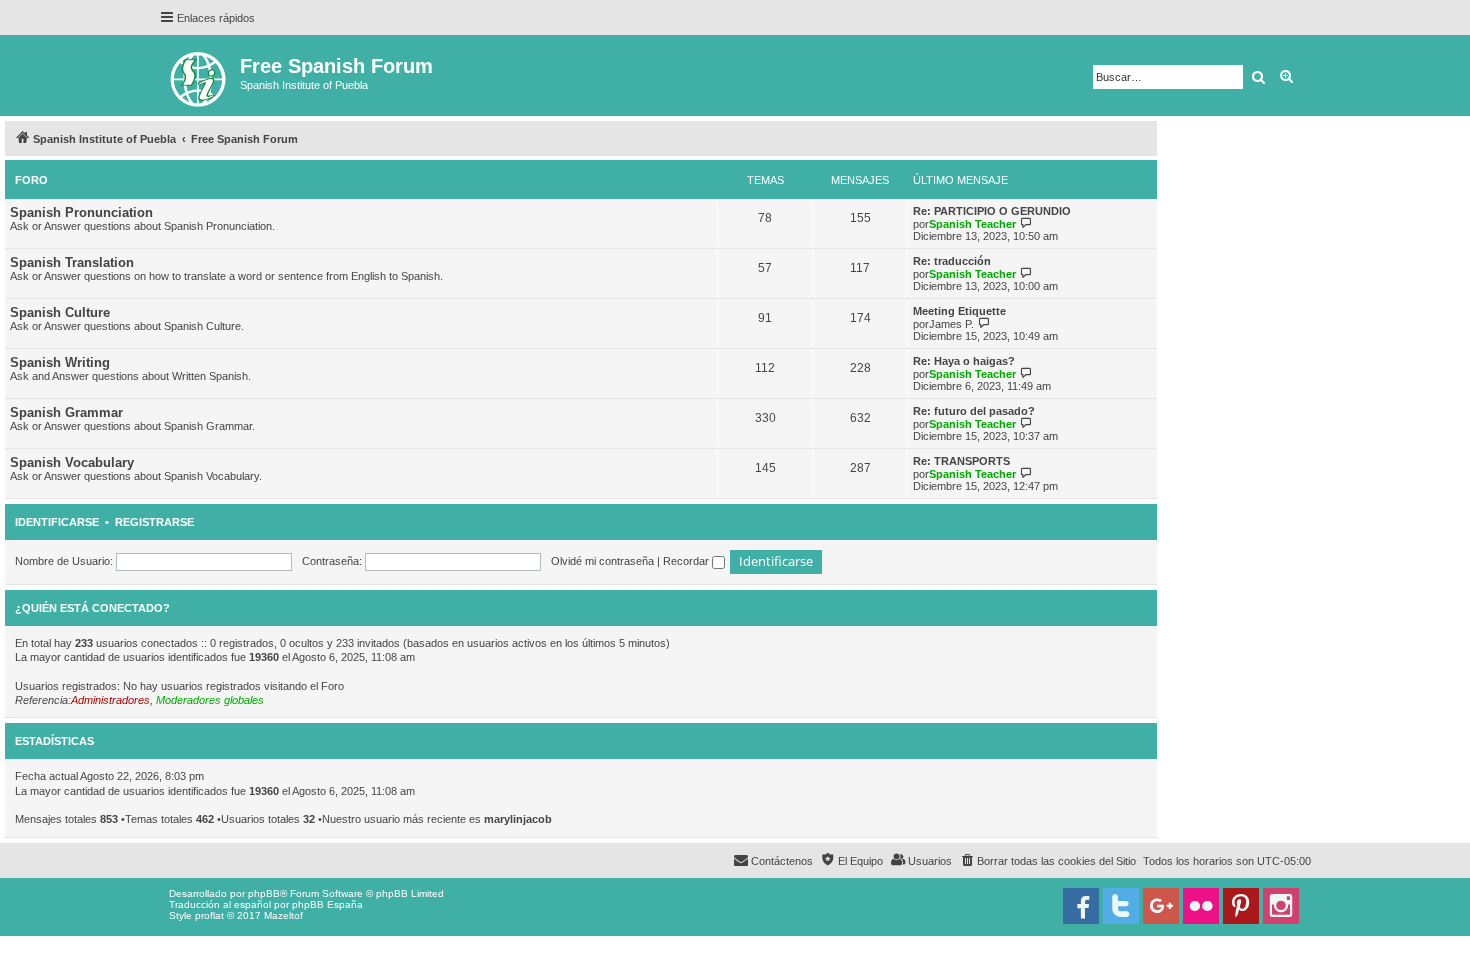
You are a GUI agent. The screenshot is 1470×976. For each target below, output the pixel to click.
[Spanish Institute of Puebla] (199, 75)
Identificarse (57, 522)
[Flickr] (1201, 906)
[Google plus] (1161, 906)
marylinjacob (518, 819)
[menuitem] (1047, 861)
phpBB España (327, 904)
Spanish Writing (60, 362)
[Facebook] (1081, 906)
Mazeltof (283, 915)
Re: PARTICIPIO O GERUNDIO (992, 211)
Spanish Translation (72, 262)
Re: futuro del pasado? (974, 411)
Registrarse (154, 522)
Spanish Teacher (972, 224)
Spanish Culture (60, 312)
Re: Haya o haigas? (964, 361)
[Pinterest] (1241, 906)
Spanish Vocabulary (72, 462)
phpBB (264, 893)
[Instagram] (1281, 906)
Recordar (687, 561)
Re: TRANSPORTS (961, 461)
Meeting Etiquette (959, 311)
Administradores (110, 700)
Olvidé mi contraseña (602, 561)
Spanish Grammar (66, 412)
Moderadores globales (210, 700)
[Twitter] (1121, 906)
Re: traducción (952, 261)
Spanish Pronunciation (81, 212)
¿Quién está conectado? (92, 608)
